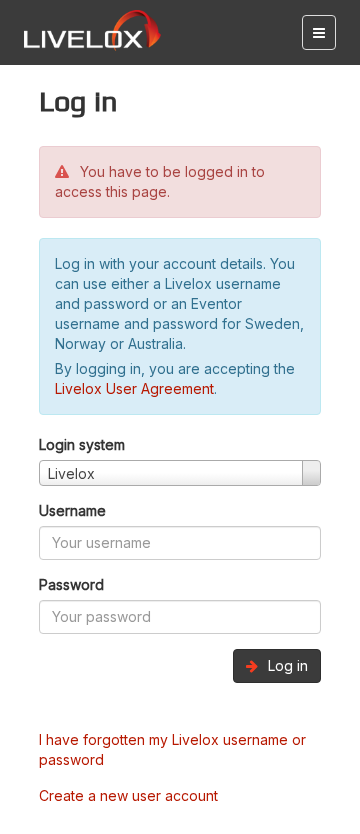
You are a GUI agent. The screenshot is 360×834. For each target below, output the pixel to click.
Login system (82, 444)
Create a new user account (128, 795)
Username (72, 510)
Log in (286, 665)
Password (71, 584)
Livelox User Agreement (134, 388)
